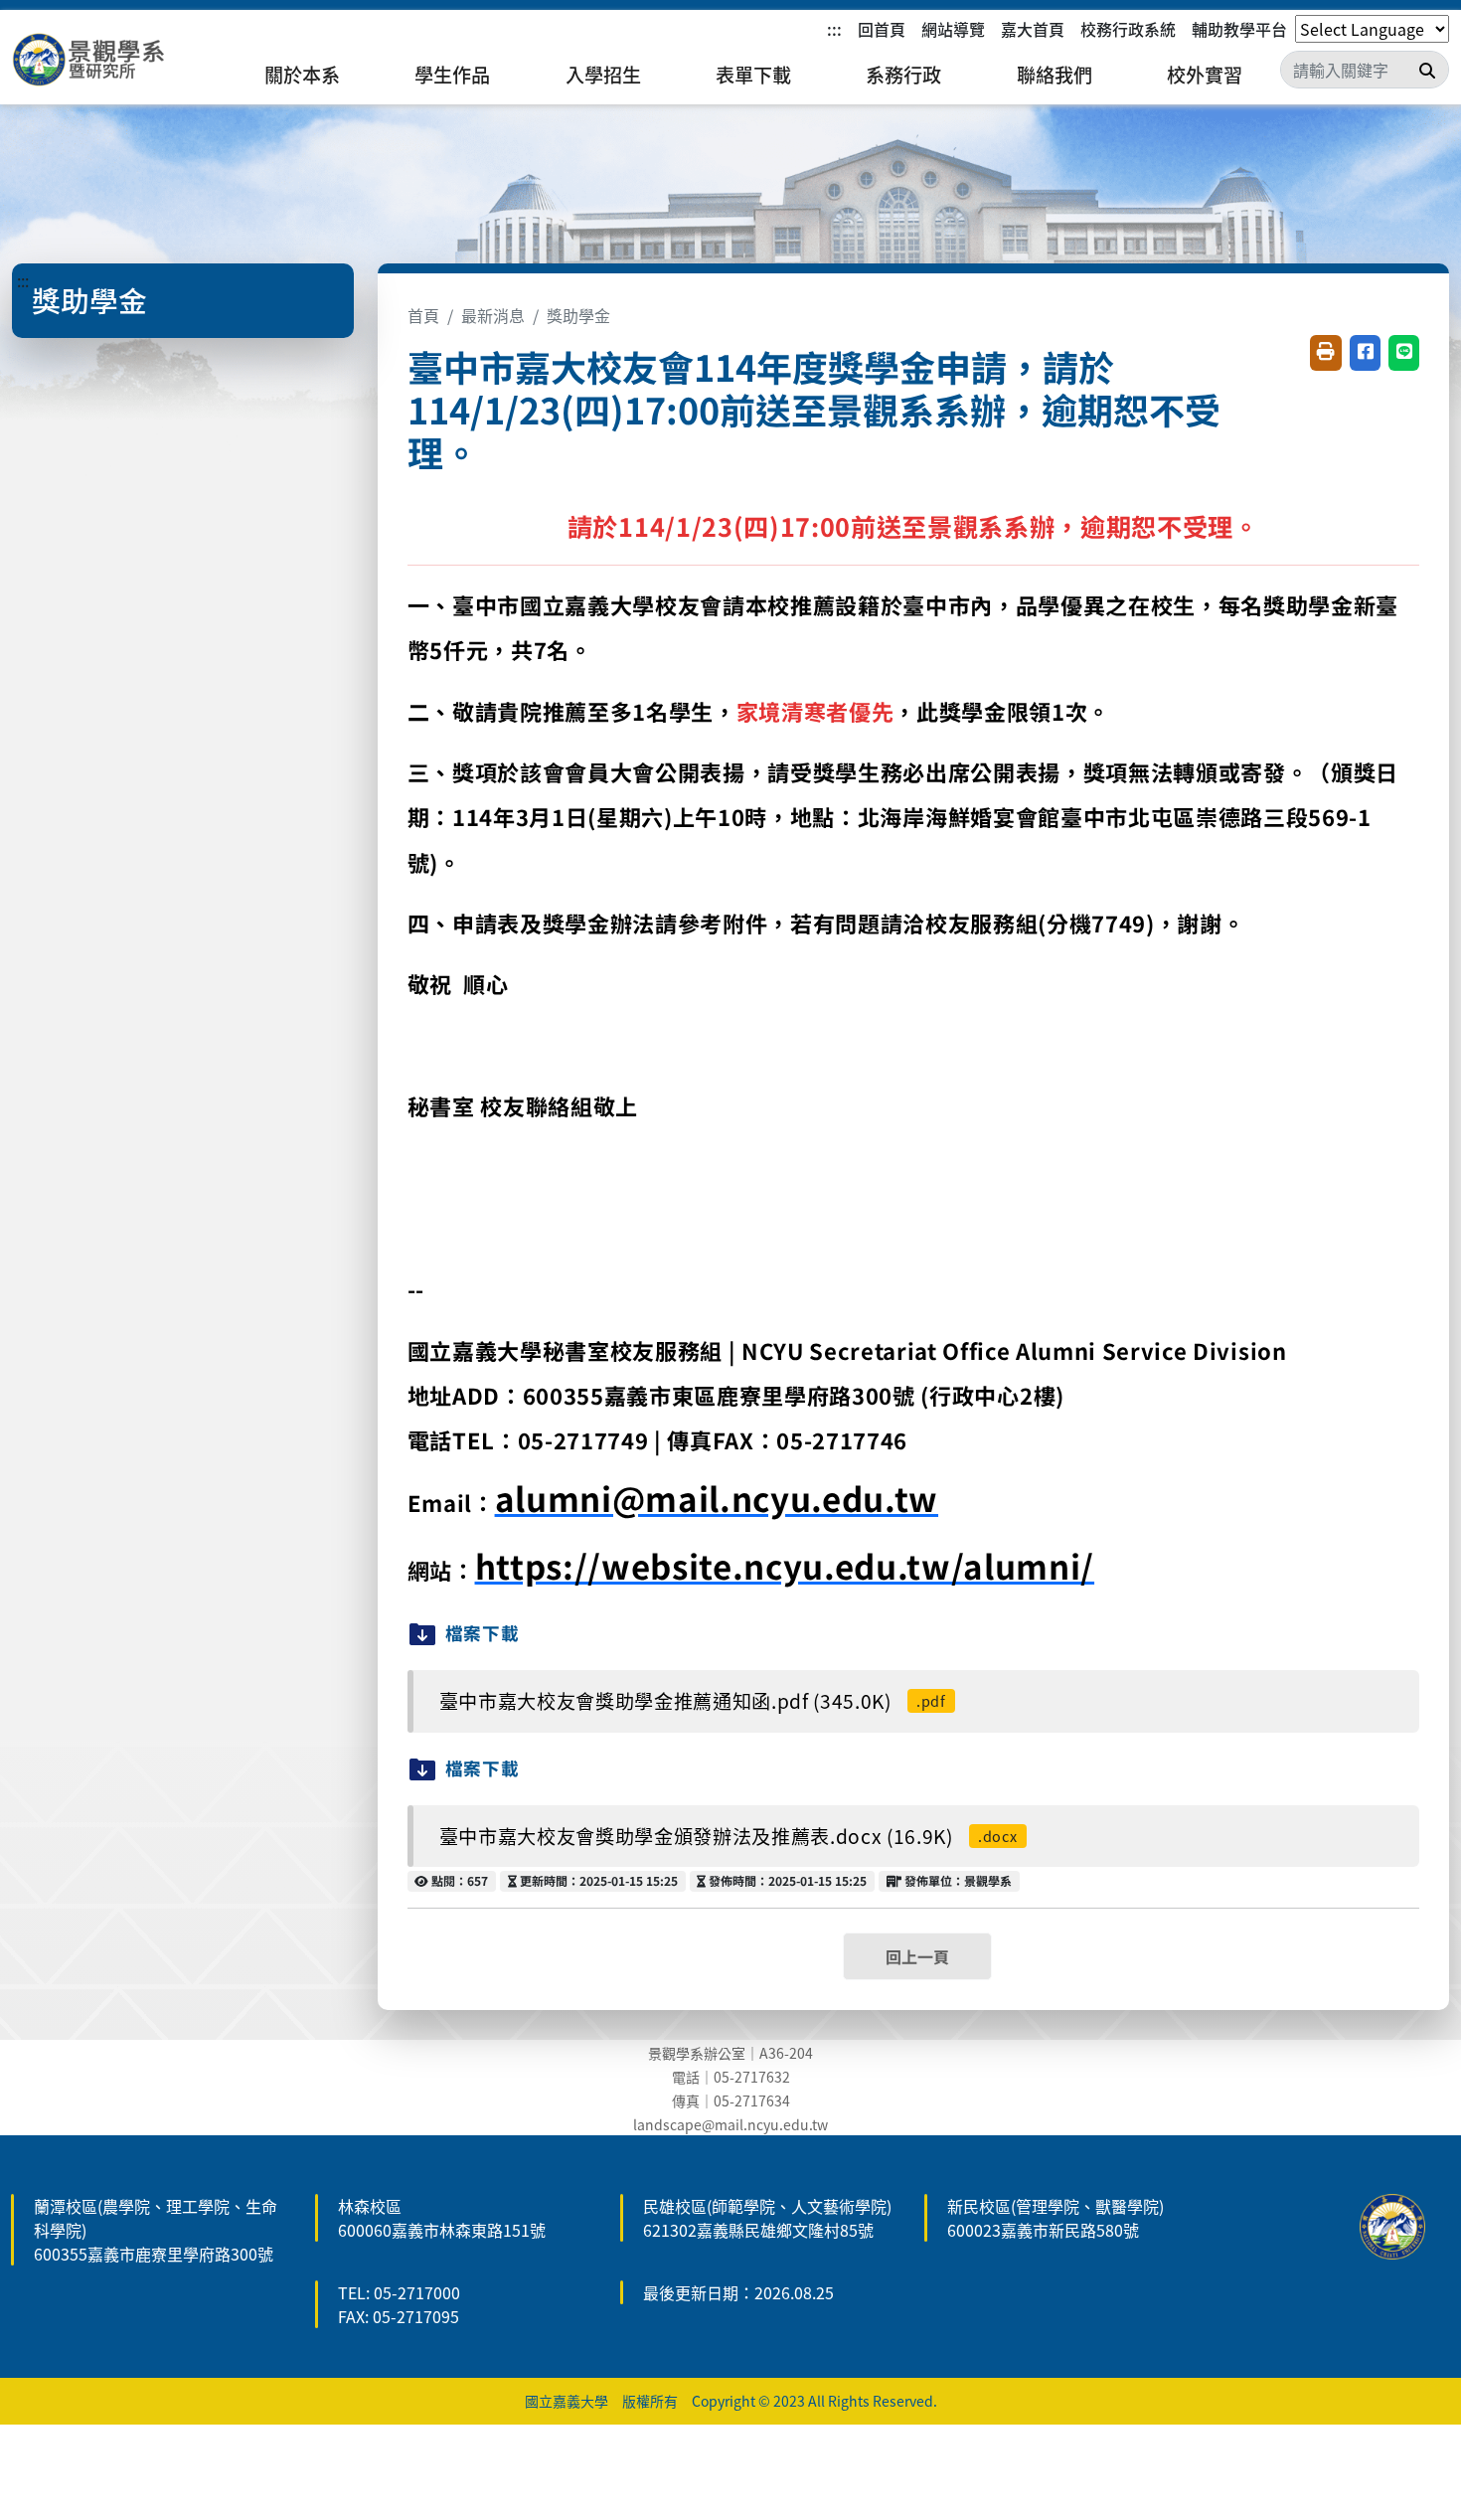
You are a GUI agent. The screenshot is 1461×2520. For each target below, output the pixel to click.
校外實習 (1205, 75)
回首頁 (882, 29)
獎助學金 (578, 315)
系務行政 (903, 75)
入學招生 (603, 75)
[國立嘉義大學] (119, 60)
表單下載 (753, 75)
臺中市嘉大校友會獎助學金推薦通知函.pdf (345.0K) (693, 1701)
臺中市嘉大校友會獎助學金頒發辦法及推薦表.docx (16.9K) (729, 1836)
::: (834, 29)
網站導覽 (953, 29)
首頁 (423, 315)
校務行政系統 (1128, 29)
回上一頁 (917, 1956)
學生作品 (452, 75)
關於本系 (302, 75)
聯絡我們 (1055, 75)
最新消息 (493, 315)
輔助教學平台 (1239, 29)
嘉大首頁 (1033, 29)
